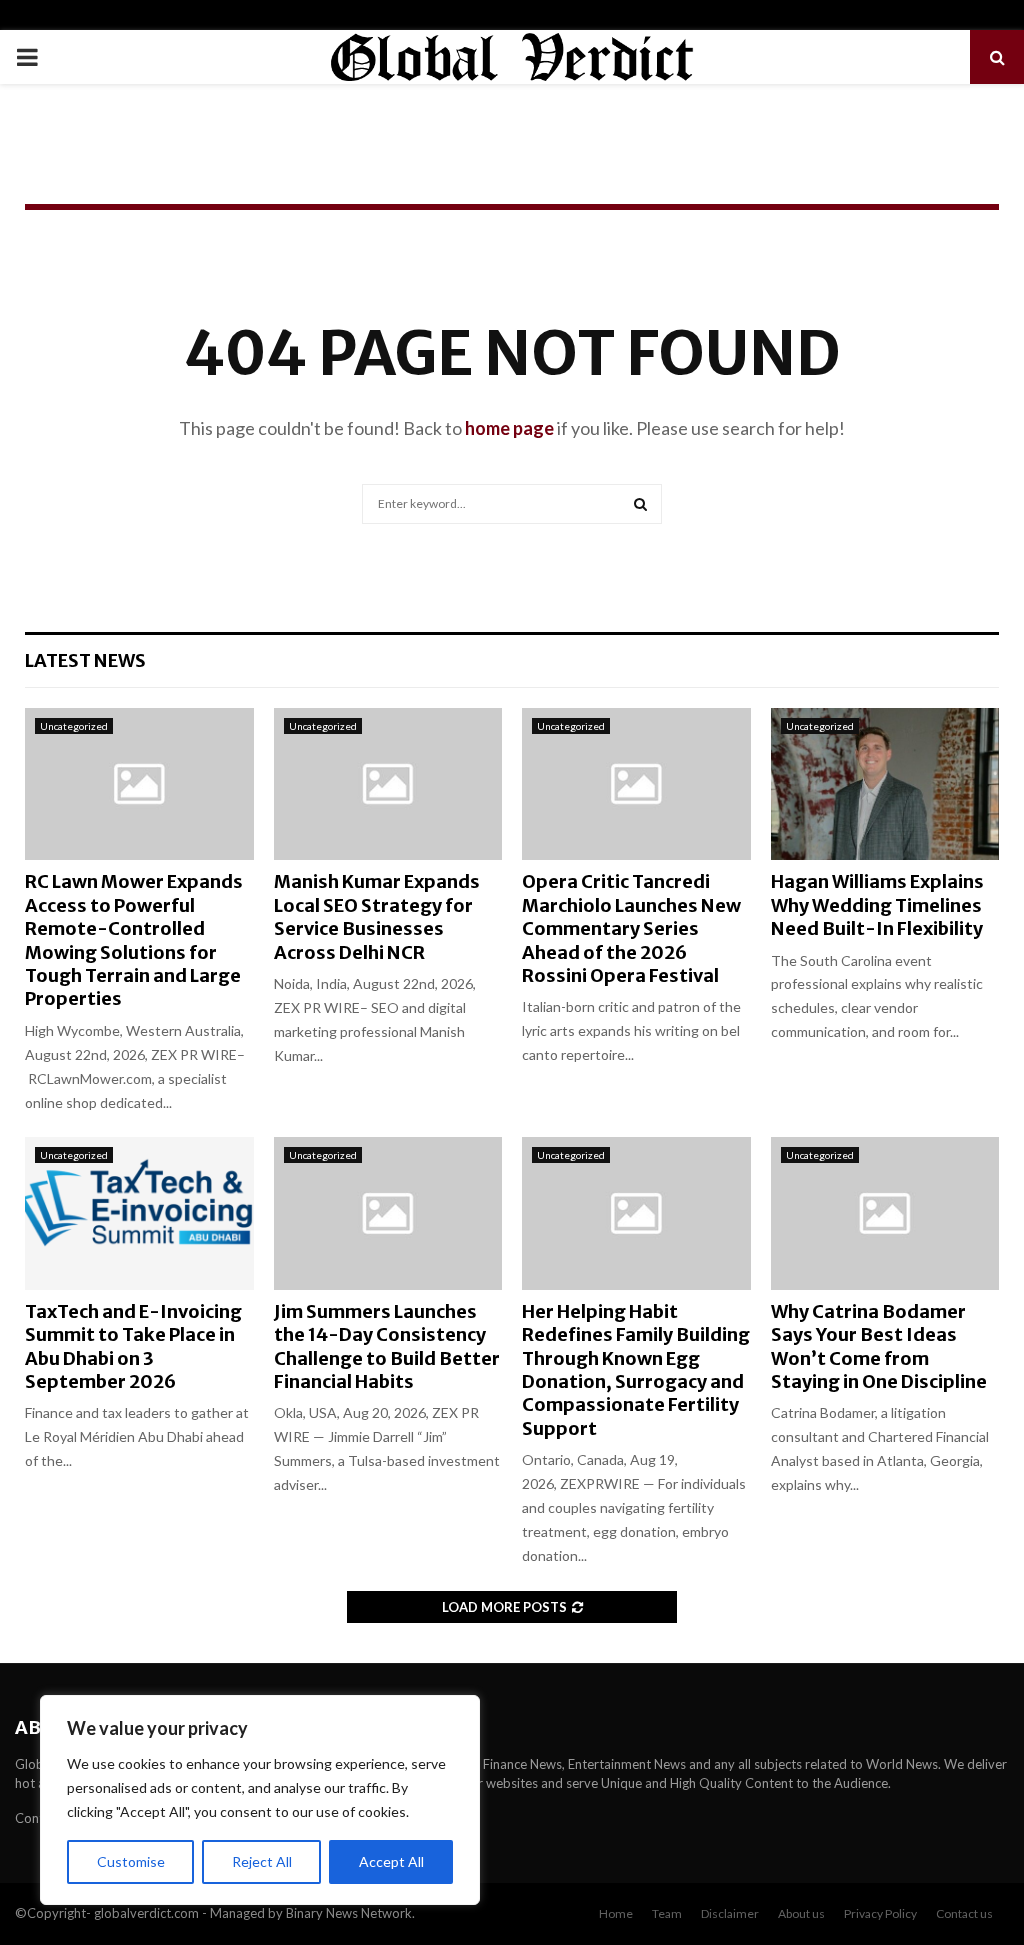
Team (667, 1913)
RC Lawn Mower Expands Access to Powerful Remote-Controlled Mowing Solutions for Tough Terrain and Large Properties (134, 940)
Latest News (85, 660)
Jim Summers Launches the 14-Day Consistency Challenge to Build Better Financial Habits (387, 1346)
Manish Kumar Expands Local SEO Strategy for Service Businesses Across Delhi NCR (377, 916)
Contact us (964, 1913)
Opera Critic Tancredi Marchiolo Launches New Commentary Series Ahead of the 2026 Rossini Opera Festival (631, 928)
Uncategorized (74, 726)
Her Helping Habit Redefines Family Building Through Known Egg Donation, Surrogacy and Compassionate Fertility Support (636, 1370)
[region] (260, 1800)
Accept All (391, 1861)
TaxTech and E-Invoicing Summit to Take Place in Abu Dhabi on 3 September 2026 (133, 1346)
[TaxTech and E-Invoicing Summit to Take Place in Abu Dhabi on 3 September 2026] (139, 1213)
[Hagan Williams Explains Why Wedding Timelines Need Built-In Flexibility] (885, 784)
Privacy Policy (880, 1913)
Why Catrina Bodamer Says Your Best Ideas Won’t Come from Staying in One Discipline (879, 1346)
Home (616, 1913)
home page (509, 428)
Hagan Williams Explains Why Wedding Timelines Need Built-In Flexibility (877, 905)
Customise (131, 1861)
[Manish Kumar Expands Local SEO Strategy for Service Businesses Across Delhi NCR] (388, 784)
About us (801, 1913)
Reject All (262, 1861)
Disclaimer (730, 1913)
